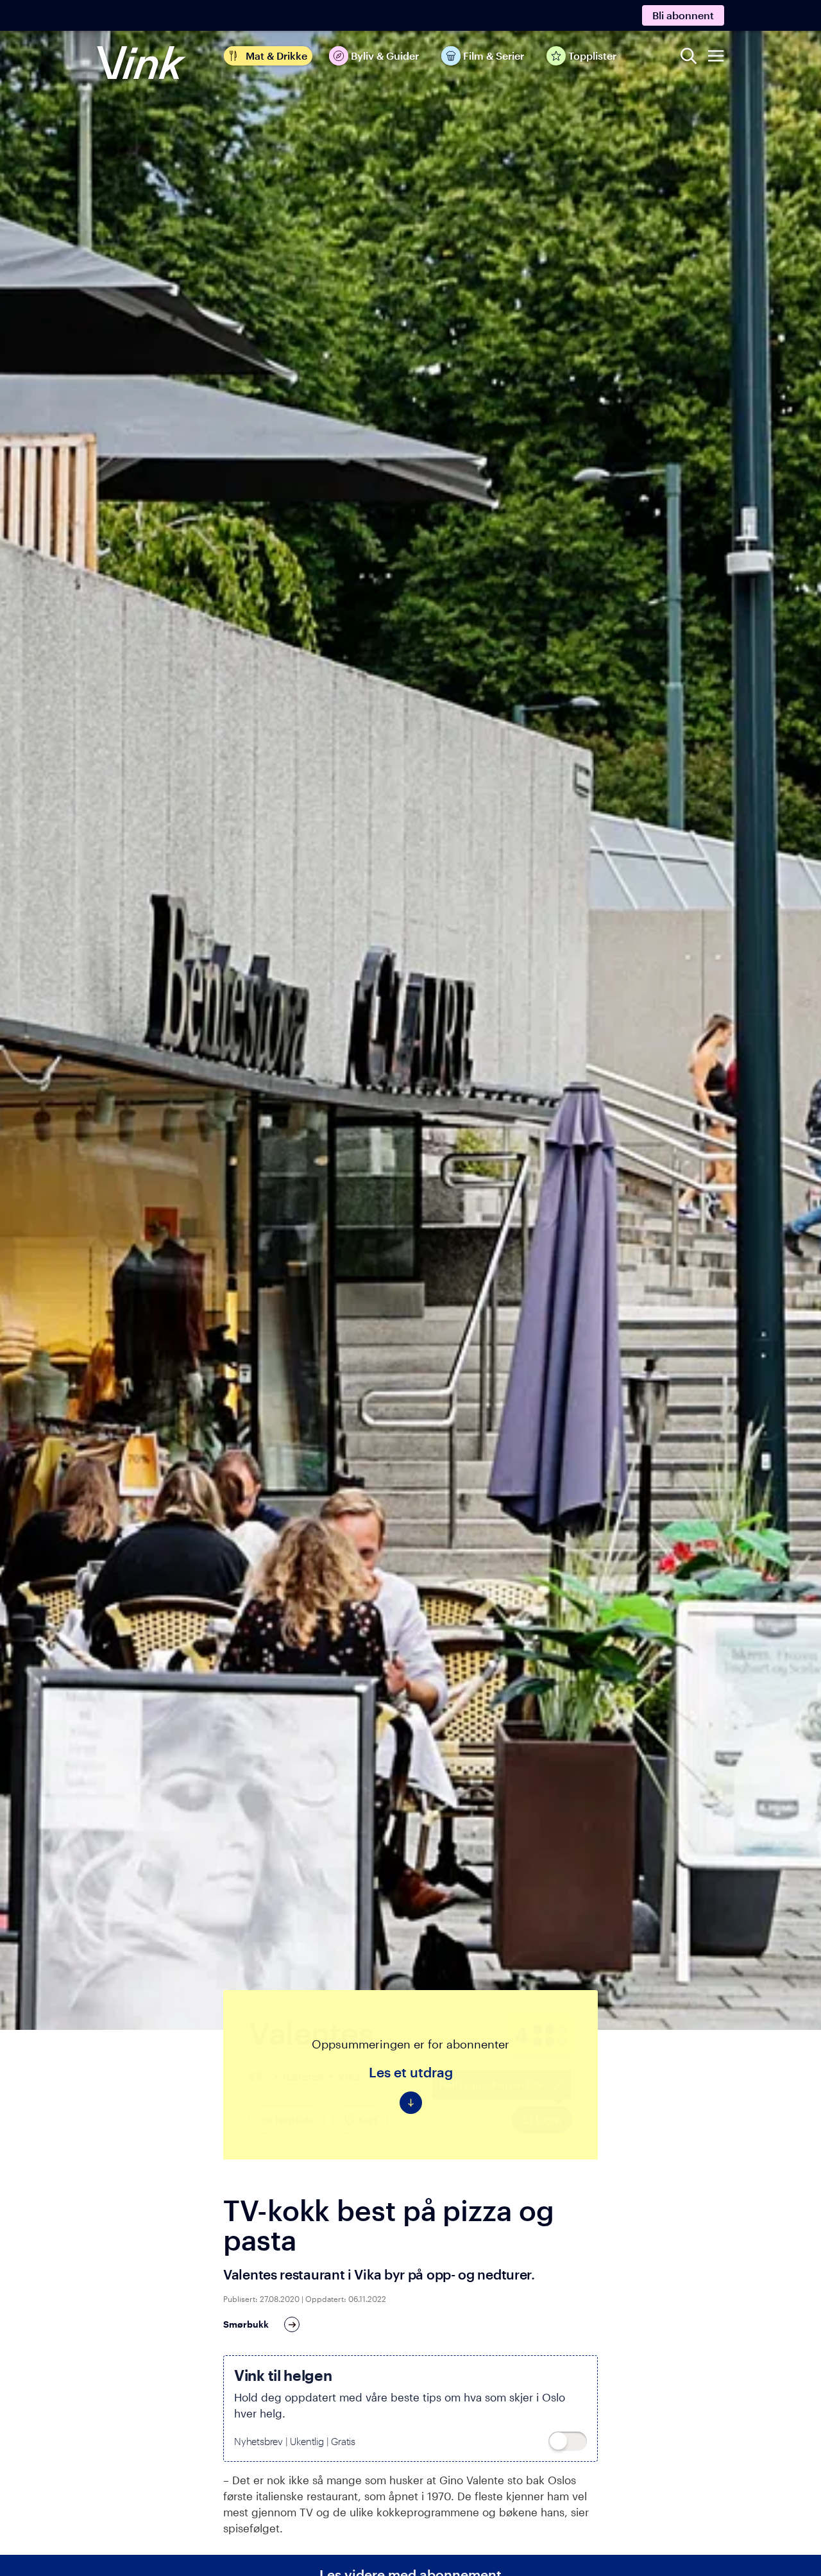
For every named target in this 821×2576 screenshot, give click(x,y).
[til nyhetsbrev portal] (568, 2441)
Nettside (294, 2120)
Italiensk (304, 2076)
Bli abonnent (683, 15)
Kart (368, 2120)
